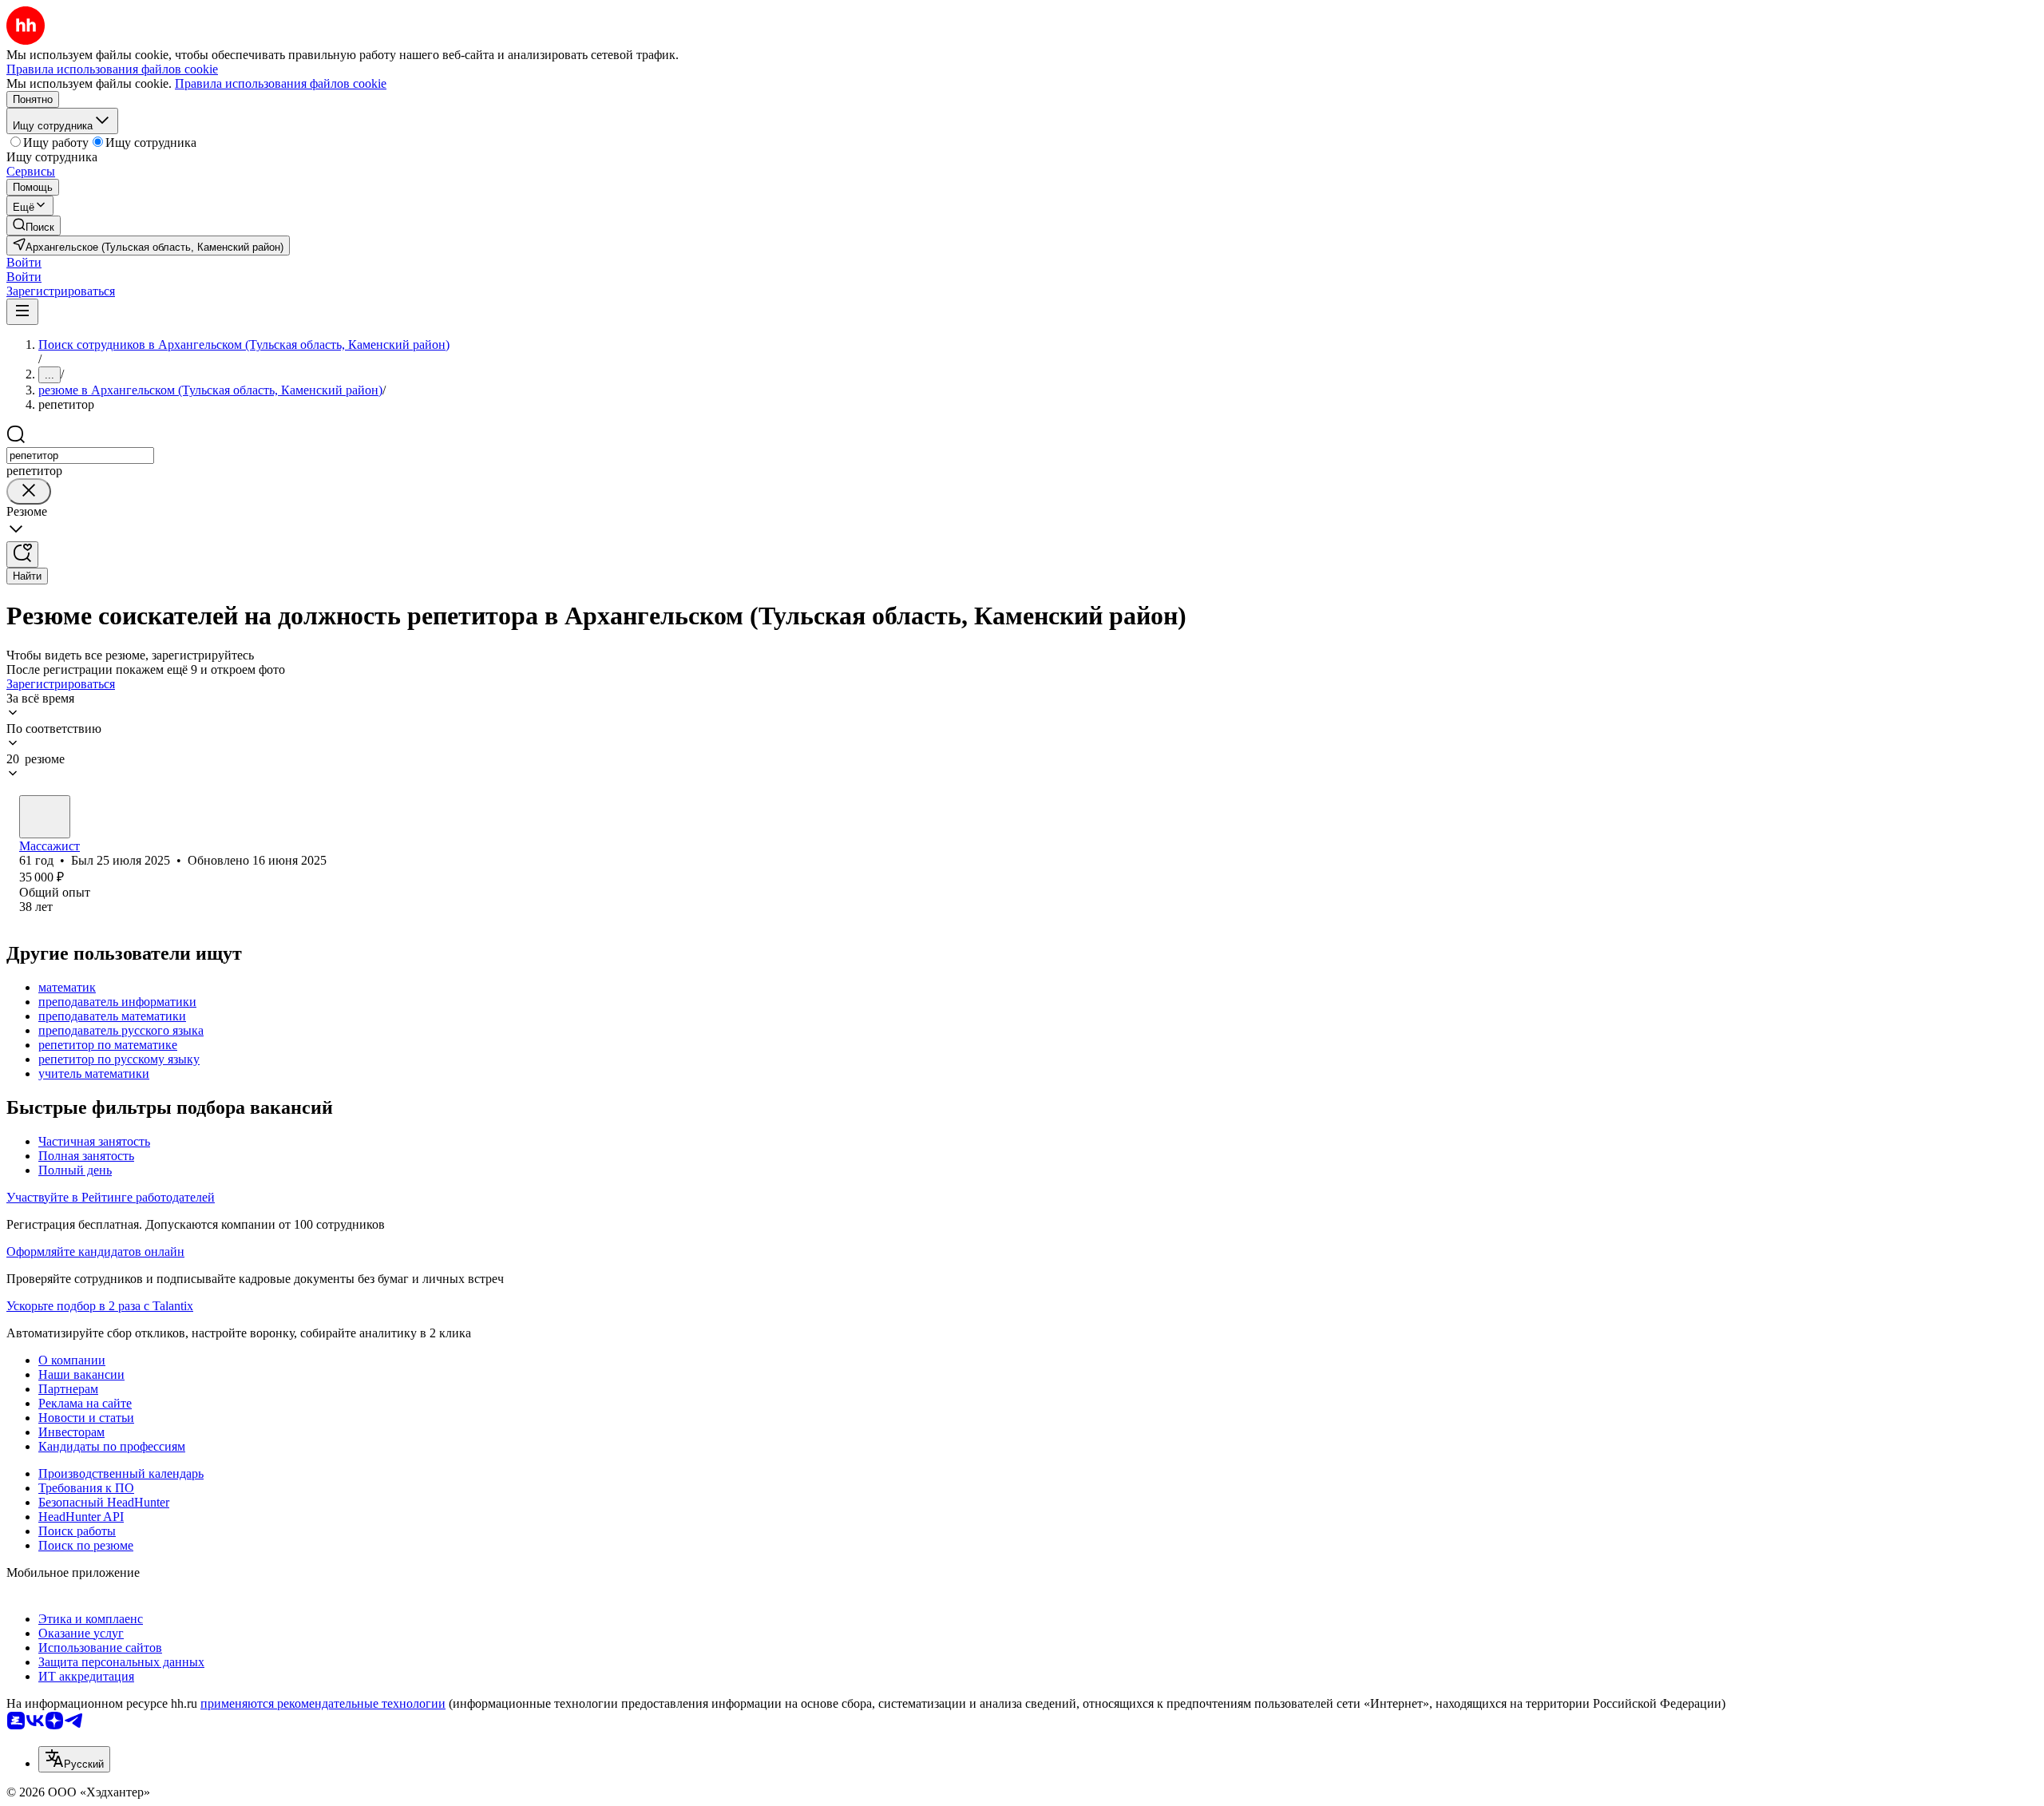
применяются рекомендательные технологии (323, 1703)
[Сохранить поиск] (22, 554)
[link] (34, 226)
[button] (24, 262)
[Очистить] (29, 491)
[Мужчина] (45, 817)
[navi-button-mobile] (22, 312)
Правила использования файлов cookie (281, 83)
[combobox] (80, 455)
